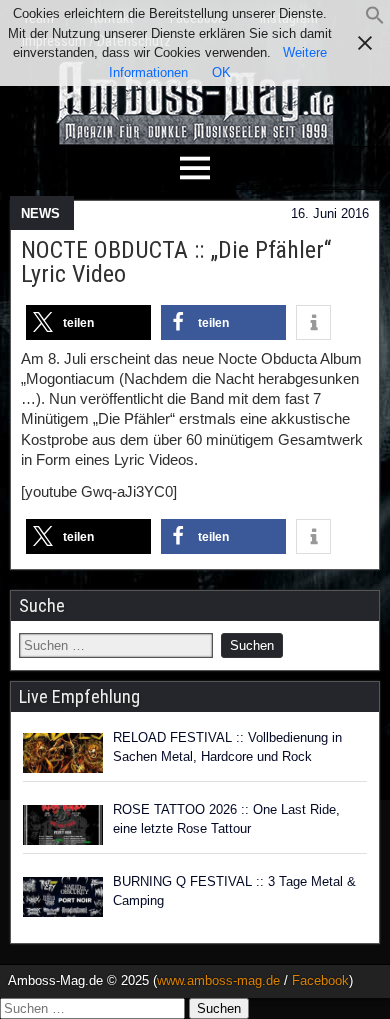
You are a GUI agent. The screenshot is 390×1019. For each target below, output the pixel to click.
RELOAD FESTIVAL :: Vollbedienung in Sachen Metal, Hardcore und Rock (227, 747)
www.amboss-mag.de (218, 980)
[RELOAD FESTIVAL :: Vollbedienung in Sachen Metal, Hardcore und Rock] (63, 753)
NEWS (40, 213)
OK (221, 72)
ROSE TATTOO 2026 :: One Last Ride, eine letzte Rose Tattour (226, 819)
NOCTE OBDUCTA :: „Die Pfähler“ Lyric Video (176, 262)
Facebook (320, 980)
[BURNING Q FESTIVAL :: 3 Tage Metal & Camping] (63, 897)
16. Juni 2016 (330, 213)
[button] (375, 20)
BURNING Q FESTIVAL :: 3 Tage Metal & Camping (234, 891)
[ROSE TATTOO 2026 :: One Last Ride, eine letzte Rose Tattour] (63, 825)
